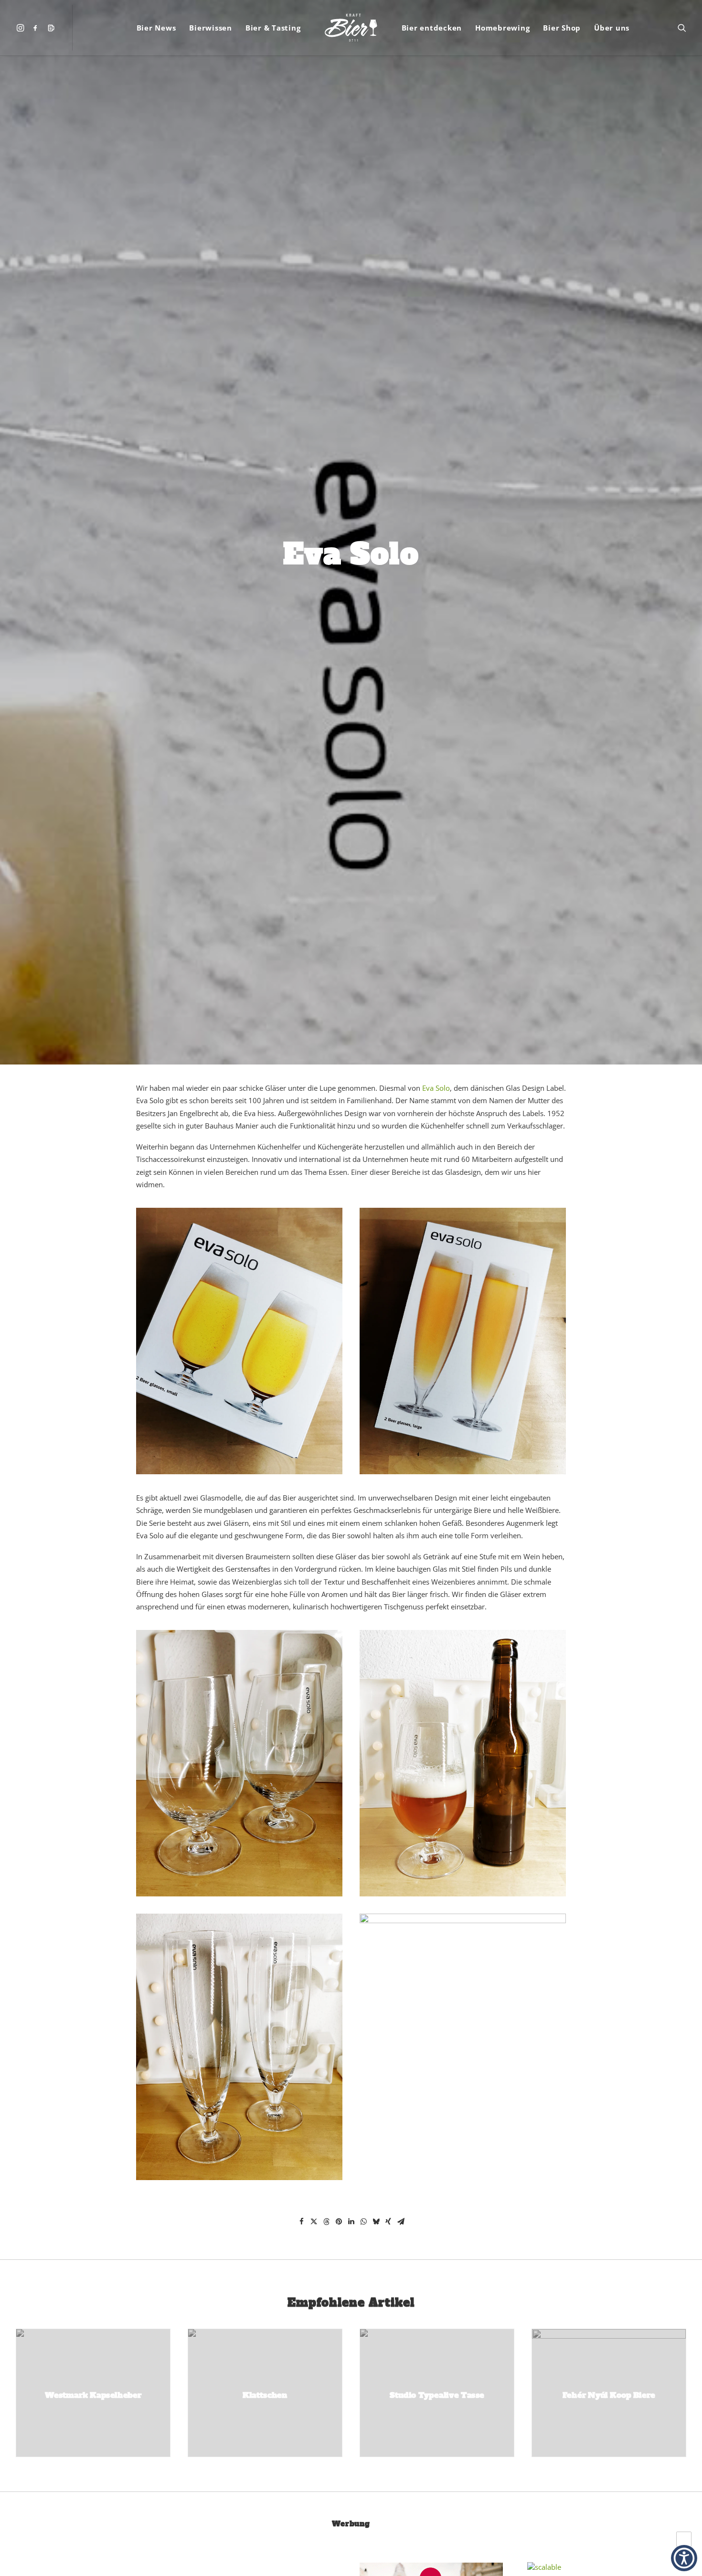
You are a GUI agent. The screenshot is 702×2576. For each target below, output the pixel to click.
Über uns (612, 28)
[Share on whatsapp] (363, 2222)
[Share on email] (401, 2222)
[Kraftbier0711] (351, 28)
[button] (22, 28)
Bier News (156, 28)
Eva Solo (436, 1088)
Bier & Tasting (273, 28)
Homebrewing (502, 28)
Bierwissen (211, 28)
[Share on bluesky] (376, 2222)
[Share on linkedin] (351, 2222)
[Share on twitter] (314, 2222)
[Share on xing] (388, 2222)
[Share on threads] (326, 2222)
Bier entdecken (432, 28)
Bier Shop (562, 28)
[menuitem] (22, 28)
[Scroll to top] (684, 2538)
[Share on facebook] (301, 2222)
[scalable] (544, 2567)
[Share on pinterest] (339, 2222)
